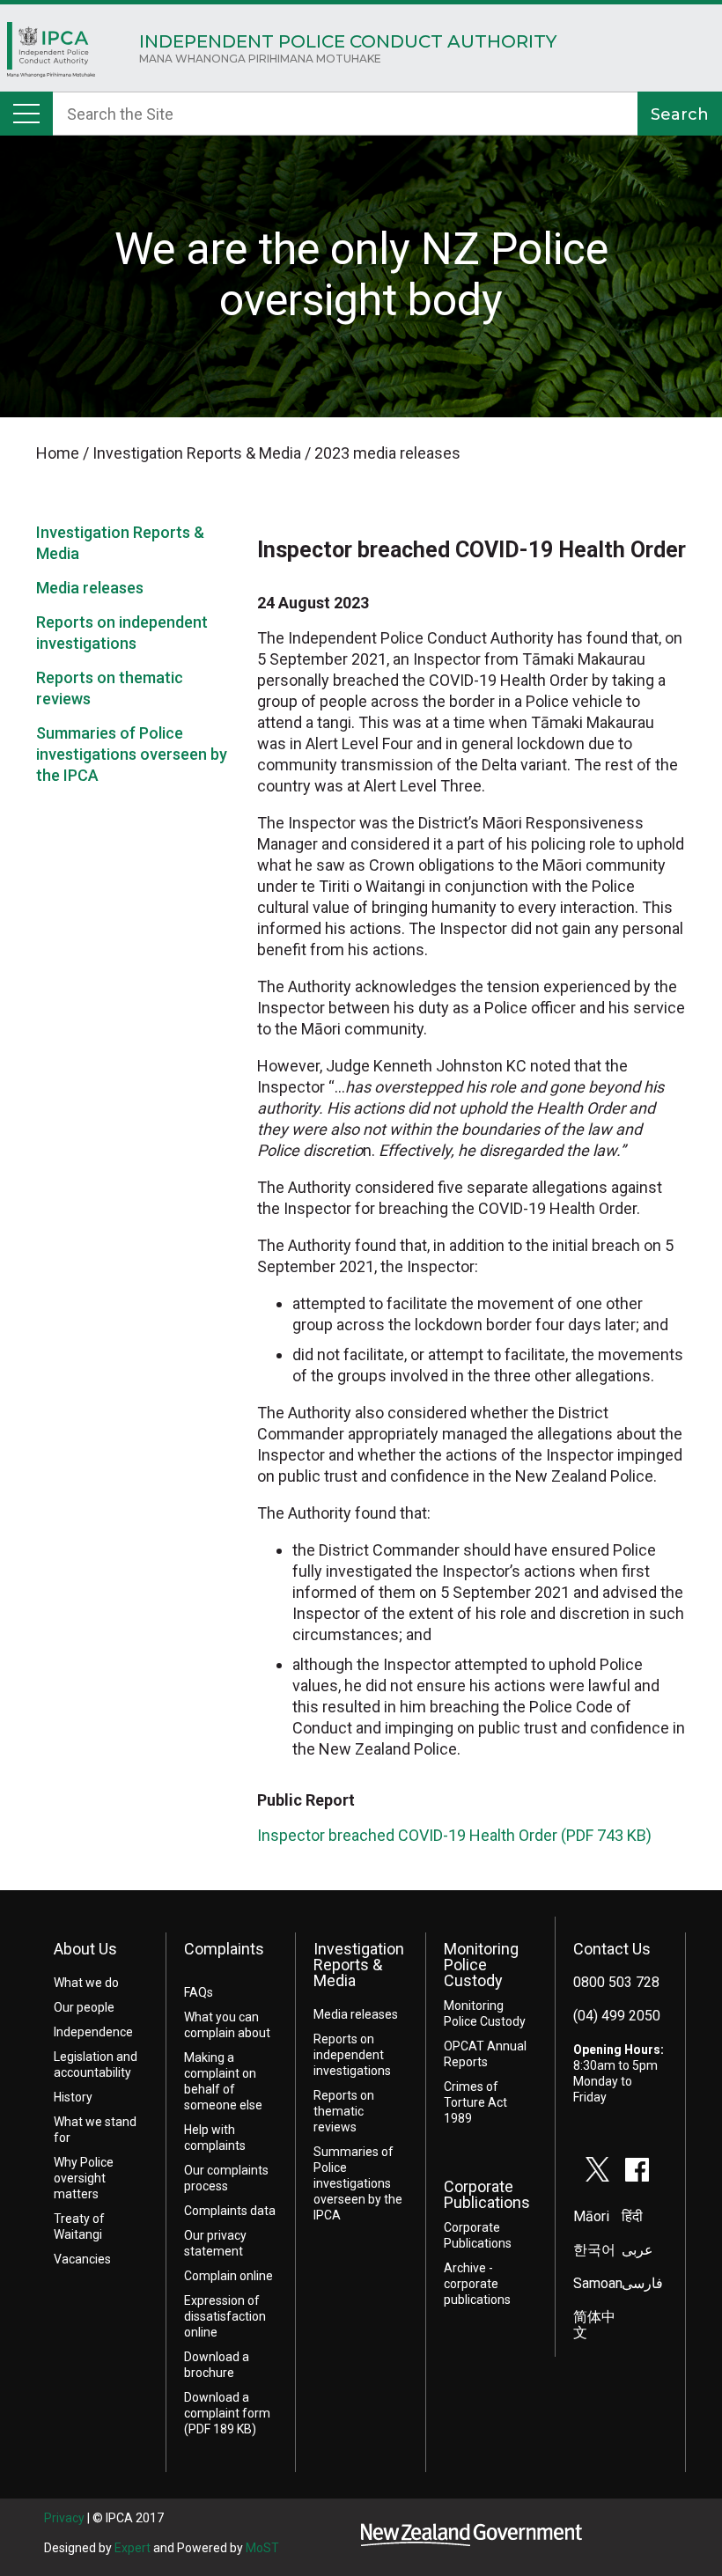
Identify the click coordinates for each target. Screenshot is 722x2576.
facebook (637, 2169)
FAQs (199, 1992)
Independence (93, 2032)
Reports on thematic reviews (344, 2111)
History (73, 2097)
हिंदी (632, 2216)
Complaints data (230, 2211)
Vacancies (82, 2259)
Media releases (90, 588)
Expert (133, 2548)
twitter (598, 2169)
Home (51, 54)
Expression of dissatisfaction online (225, 2316)
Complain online (228, 2276)
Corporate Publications (487, 2194)
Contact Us (612, 1949)
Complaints (224, 1949)
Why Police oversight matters (84, 2178)
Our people (84, 2007)
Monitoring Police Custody (481, 1965)
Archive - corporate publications (477, 2284)
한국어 (594, 2250)
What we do (86, 1983)
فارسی (642, 2283)
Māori (591, 2216)
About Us (85, 1949)
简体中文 (594, 2325)
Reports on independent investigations (352, 2055)
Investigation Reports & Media (359, 1965)
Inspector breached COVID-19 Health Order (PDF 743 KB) (454, 1835)
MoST (262, 2548)
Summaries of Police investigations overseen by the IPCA (132, 754)
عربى (637, 2250)
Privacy (64, 2518)
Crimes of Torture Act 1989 (475, 2102)
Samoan (598, 2283)
